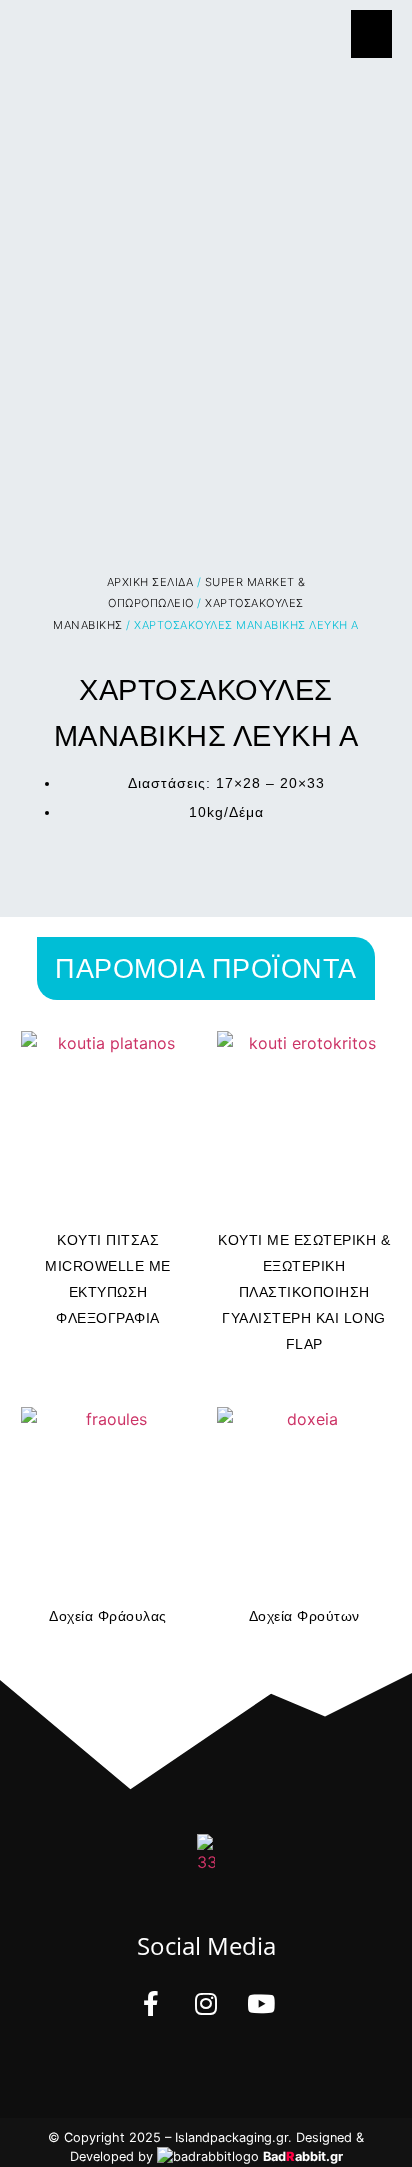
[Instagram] (206, 2003)
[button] (371, 34)
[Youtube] (261, 2003)
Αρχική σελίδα (150, 582)
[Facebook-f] (151, 2003)
